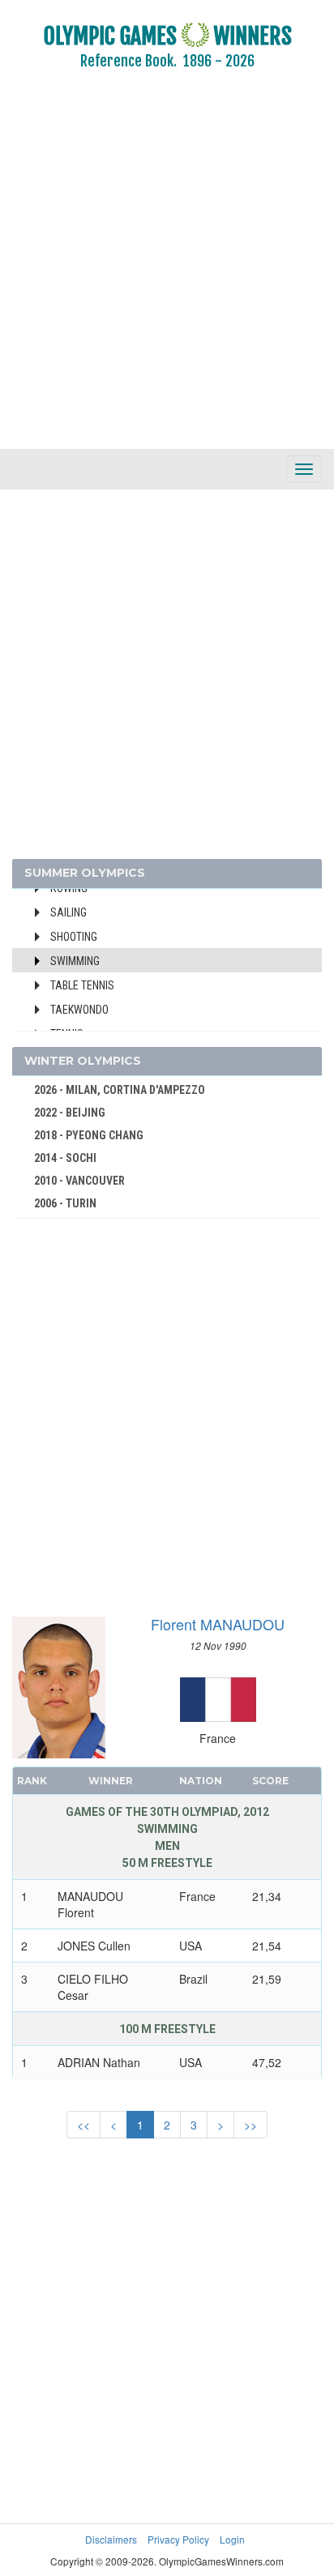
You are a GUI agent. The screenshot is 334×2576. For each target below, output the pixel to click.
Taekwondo (79, 1010)
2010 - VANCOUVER (79, 1181)
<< (83, 2125)
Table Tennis (82, 985)
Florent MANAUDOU (218, 1624)
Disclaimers (111, 2539)
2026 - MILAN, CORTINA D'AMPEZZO (120, 1090)
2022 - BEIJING (70, 1113)
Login (232, 2539)
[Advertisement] (167, 271)
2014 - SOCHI (65, 1158)
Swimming (75, 961)
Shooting (74, 937)
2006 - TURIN (65, 1203)
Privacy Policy (178, 2539)
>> (250, 2125)
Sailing (69, 912)
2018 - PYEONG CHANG (89, 1135)
